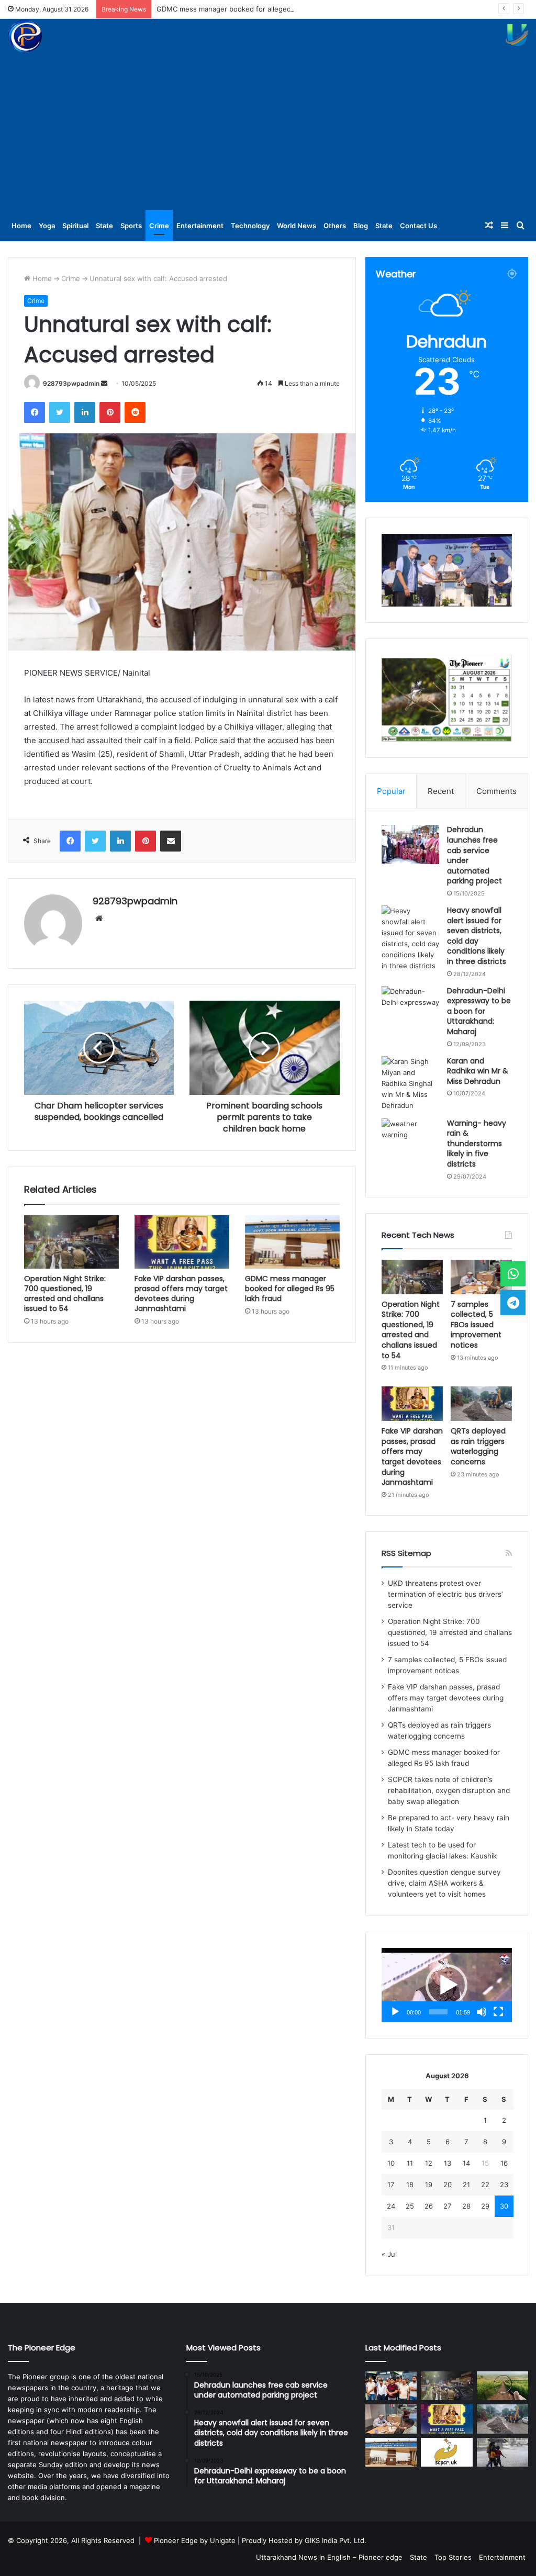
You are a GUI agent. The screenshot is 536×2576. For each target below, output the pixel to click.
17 (391, 2185)
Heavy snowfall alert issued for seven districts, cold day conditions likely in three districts (477, 936)
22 (485, 2185)
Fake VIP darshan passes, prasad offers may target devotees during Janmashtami (181, 1293)
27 (447, 2206)
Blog (361, 226)
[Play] (395, 2012)
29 (485, 2206)
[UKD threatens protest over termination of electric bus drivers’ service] (391, 2386)
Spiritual (75, 226)
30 (504, 2206)
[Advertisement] (268, 131)
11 (410, 2163)
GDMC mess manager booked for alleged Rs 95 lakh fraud (251, 9)
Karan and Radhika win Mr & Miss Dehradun (478, 1071)
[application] (447, 1985)
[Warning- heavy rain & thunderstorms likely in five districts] (410, 1138)
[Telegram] (513, 1302)
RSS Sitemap (406, 1553)
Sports (131, 226)
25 (410, 2206)
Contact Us (418, 226)
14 (466, 2163)
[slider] (438, 2012)
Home (21, 226)
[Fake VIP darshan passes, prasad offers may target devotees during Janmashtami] (182, 1242)
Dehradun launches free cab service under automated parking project (474, 855)
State (104, 226)
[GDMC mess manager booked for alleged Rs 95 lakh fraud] (292, 1242)
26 (429, 2206)
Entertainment (200, 226)
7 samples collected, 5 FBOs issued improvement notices (476, 1325)
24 (391, 2206)
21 (466, 2185)
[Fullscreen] (498, 2012)
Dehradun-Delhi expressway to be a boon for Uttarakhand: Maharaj (479, 1011)
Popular (391, 791)
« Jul (389, 2254)
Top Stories (453, 2557)
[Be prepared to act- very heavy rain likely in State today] (502, 2452)
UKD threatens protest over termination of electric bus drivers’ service (445, 1594)
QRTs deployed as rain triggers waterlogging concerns (478, 1446)
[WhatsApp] (513, 1274)
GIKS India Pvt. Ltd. (336, 2540)
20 (448, 2185)
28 (466, 2206)
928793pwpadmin (71, 383)
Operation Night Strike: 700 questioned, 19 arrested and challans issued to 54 (65, 1293)
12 (429, 2163)
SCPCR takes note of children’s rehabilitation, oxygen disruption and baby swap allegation (449, 1790)
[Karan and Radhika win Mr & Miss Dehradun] (410, 1084)
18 (410, 2185)
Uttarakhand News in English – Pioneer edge (329, 2557)
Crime (159, 226)
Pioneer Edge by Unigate (195, 2540)
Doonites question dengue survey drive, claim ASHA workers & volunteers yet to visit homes (444, 1883)
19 (429, 2185)
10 (391, 2163)
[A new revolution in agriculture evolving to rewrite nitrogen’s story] (502, 2386)
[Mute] (482, 2012)
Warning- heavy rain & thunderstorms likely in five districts (477, 1144)
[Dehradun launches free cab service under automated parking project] (410, 844)
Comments (496, 791)
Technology (250, 226)
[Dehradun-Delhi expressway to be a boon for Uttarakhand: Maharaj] (410, 1006)
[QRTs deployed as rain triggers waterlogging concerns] (481, 1404)
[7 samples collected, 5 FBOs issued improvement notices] (481, 1277)
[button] (446, 1985)
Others (335, 226)
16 (504, 2163)
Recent (441, 791)
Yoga (47, 226)
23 (504, 2185)
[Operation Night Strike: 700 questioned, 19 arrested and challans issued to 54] (71, 1242)
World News (297, 226)
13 (448, 2163)
